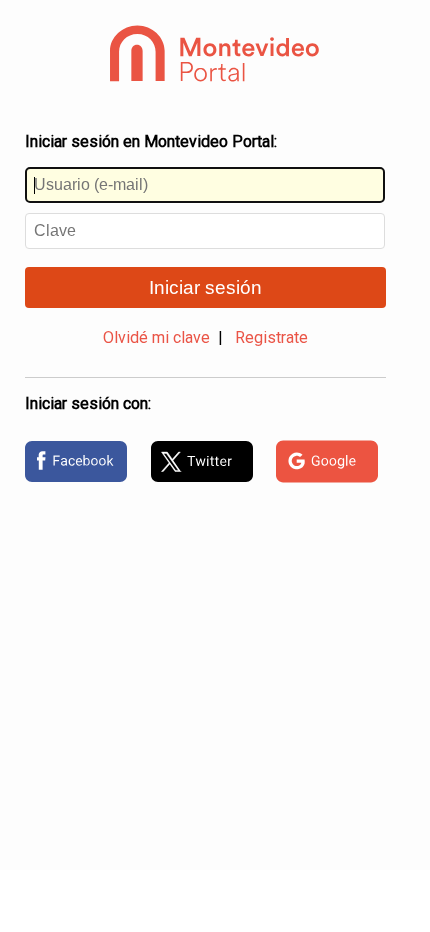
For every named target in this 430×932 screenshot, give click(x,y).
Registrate (271, 337)
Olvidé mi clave (156, 337)
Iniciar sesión (205, 287)
